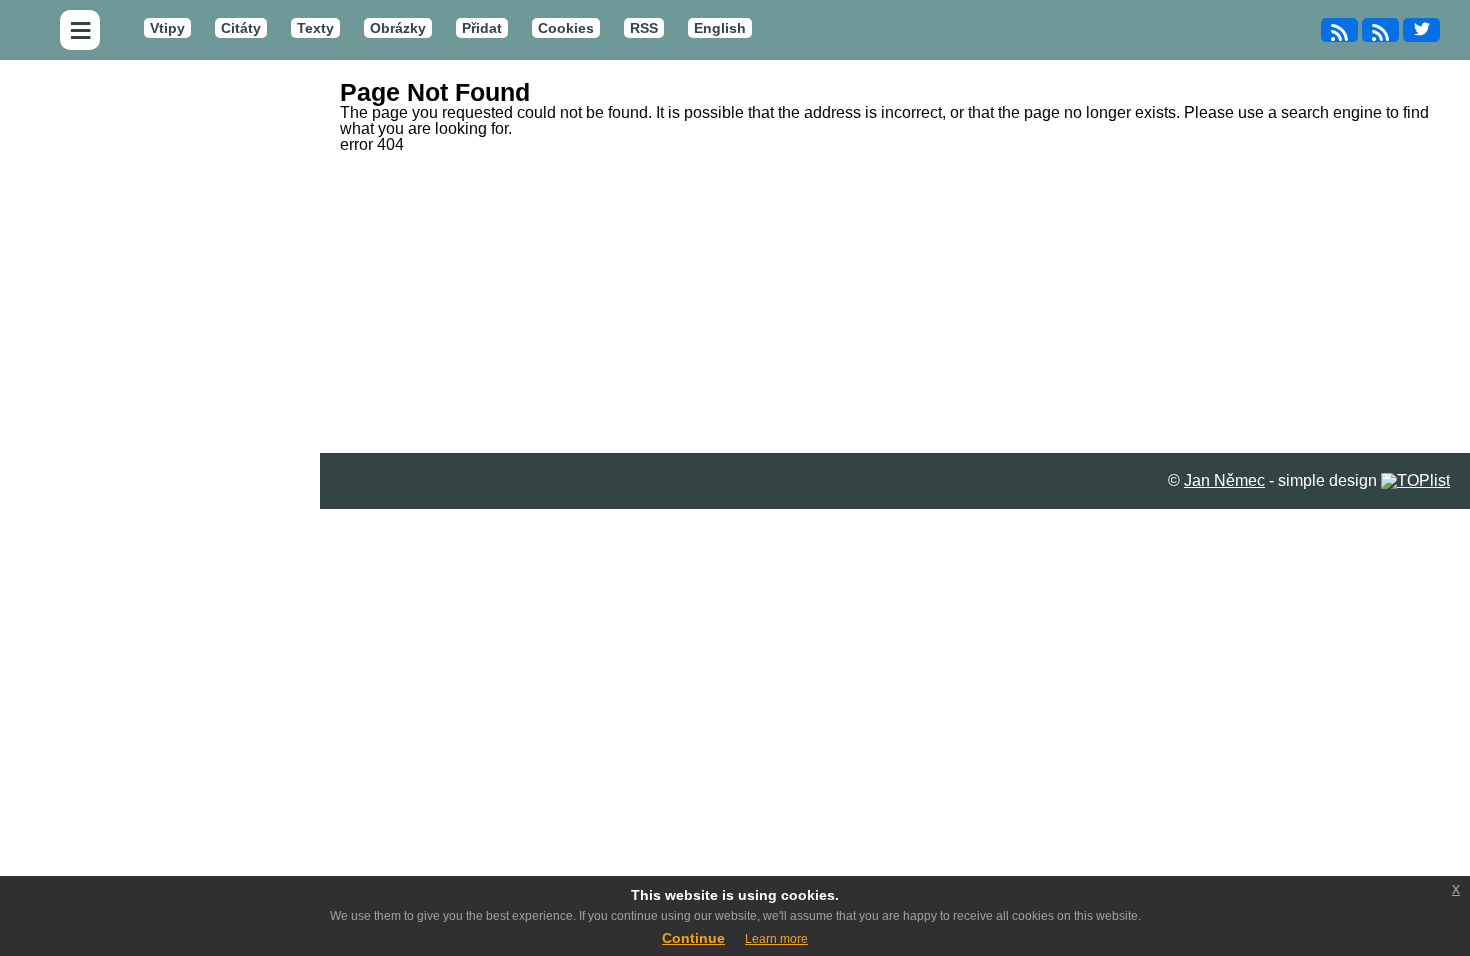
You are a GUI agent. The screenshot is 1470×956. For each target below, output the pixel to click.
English (720, 28)
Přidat (482, 28)
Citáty (241, 28)
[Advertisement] (895, 303)
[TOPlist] (1415, 480)
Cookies (566, 28)
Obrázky (398, 28)
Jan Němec (1224, 480)
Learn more (776, 939)
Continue (693, 938)
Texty (315, 28)
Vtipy (167, 28)
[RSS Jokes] (1339, 30)
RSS (644, 28)
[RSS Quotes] (1380, 30)
